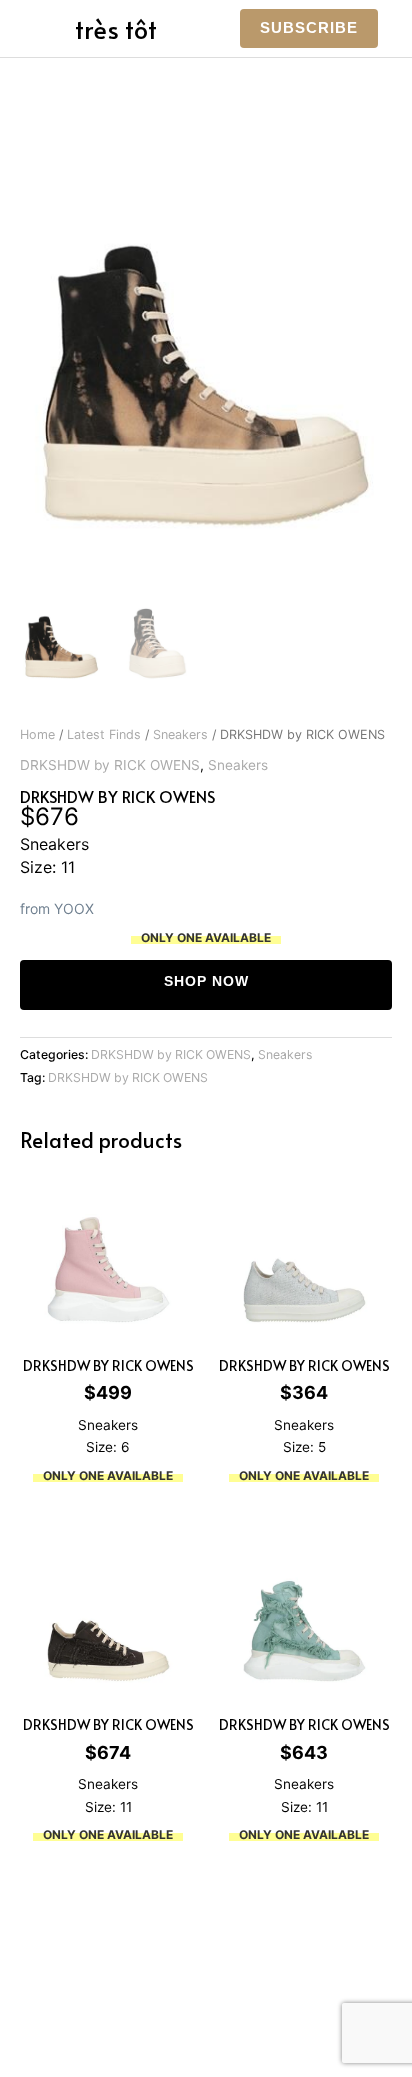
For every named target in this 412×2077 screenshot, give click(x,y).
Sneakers (180, 734)
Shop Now (206, 981)
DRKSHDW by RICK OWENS (110, 765)
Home (37, 734)
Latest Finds (104, 734)
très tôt (116, 28)
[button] (309, 28)
